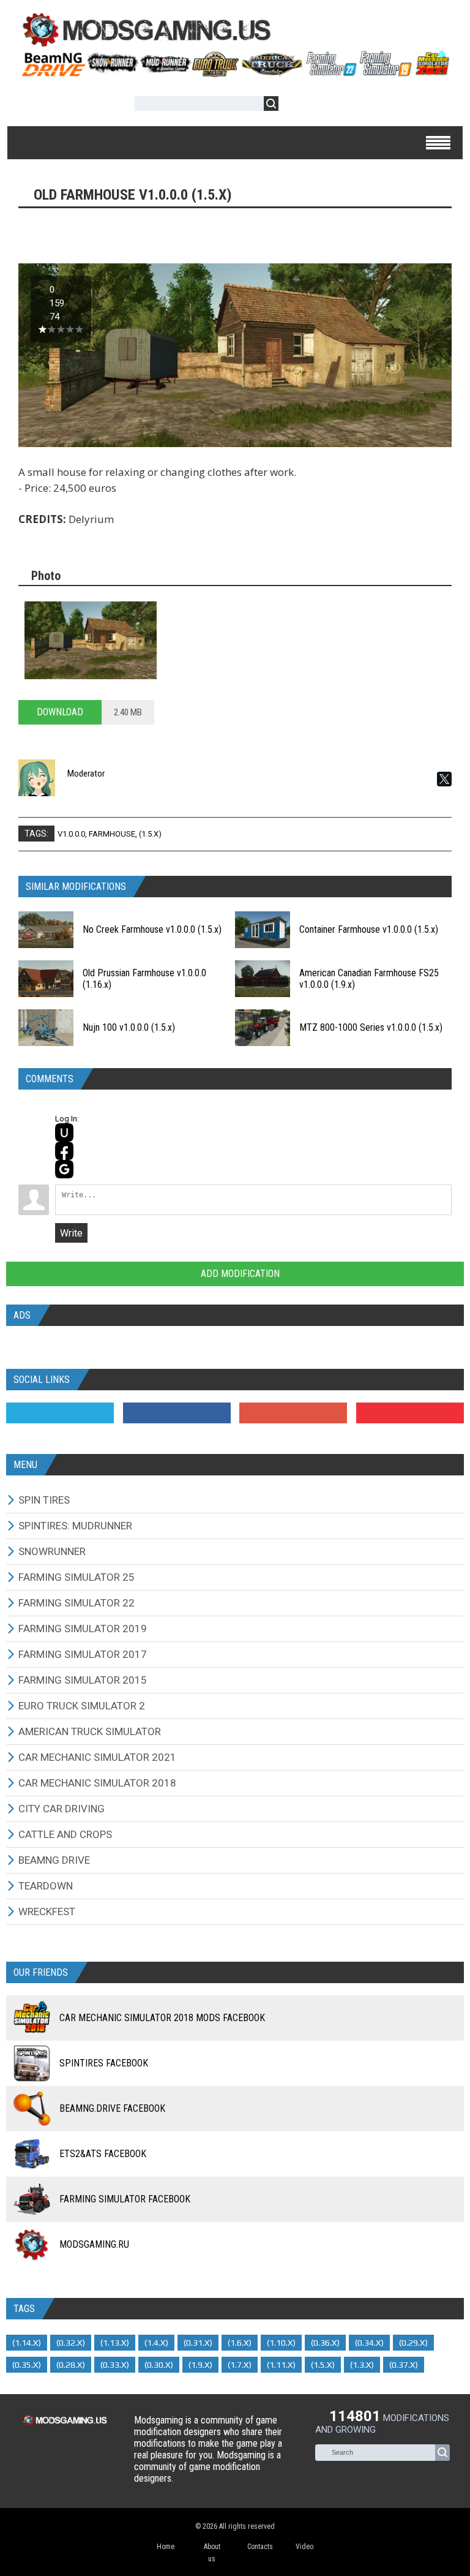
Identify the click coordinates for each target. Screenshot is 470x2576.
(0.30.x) (159, 2365)
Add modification (239, 1274)
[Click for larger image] (91, 640)
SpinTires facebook (104, 2063)
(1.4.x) (156, 2343)
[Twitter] (60, 1413)
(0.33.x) (115, 2365)
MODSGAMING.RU (94, 2244)
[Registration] (323, 106)
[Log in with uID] (64, 1132)
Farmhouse (112, 834)
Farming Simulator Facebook (125, 2199)
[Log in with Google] (64, 1169)
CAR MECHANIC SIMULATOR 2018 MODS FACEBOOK (162, 2018)
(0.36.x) (325, 2343)
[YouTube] (410, 1413)
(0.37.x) (404, 2365)
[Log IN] (294, 106)
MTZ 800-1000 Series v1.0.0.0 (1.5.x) (371, 1027)
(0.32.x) (71, 2343)
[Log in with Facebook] (64, 1151)
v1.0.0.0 (71, 834)
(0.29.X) (413, 2343)
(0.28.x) (71, 2365)
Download (60, 712)
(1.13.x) (115, 2343)
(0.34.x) (369, 2343)
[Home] (235, 72)
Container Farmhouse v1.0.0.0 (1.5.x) (369, 929)
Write (71, 1233)
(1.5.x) (150, 834)
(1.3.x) (362, 2365)
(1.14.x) (27, 2343)
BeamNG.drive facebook (112, 2108)
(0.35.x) (27, 2365)
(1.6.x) (240, 2343)
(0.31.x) (198, 2343)
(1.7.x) (240, 2365)
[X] (444, 779)
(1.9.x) (200, 2365)
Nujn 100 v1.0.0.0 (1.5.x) (129, 1027)
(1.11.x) (281, 2365)
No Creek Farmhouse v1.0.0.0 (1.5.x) (152, 929)
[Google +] (293, 1413)
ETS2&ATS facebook (103, 2154)
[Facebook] (177, 1413)
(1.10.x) (281, 2343)
